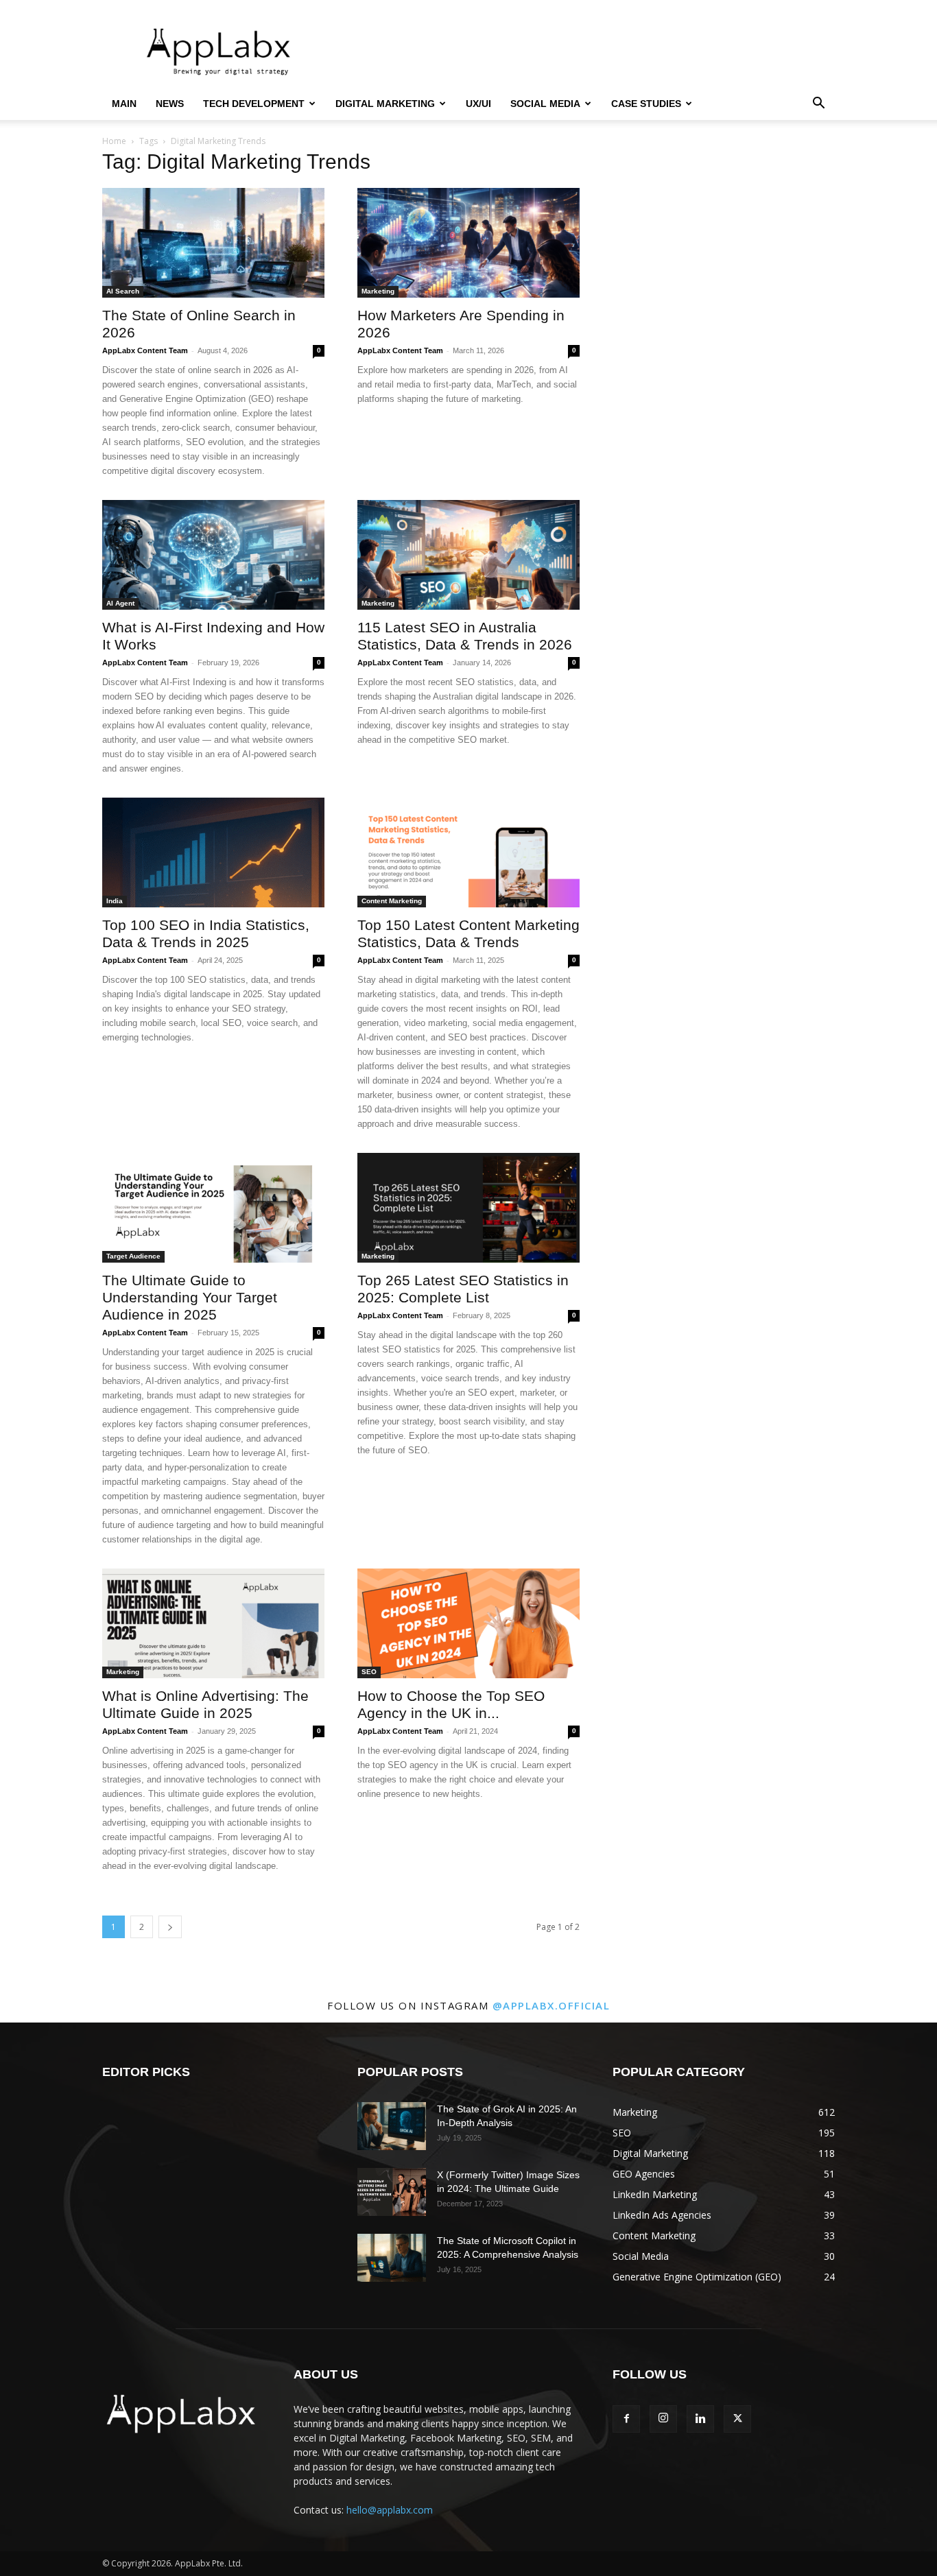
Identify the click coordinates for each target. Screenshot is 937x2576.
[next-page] (170, 1927)
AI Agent (120, 603)
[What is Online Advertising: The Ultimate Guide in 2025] (213, 1623)
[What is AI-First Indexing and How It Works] (213, 555)
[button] (818, 105)
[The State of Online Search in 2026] (213, 243)
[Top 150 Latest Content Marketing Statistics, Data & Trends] (468, 852)
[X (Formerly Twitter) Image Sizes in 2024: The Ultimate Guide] (392, 2192)
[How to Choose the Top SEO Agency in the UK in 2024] (468, 1623)
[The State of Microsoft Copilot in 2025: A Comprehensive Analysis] (392, 2258)
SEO (369, 1672)
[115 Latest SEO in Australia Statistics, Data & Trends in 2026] (468, 555)
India (115, 901)
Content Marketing (392, 901)
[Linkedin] (700, 2419)
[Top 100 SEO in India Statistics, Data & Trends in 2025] (213, 852)
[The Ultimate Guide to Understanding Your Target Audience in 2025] (213, 1208)
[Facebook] (626, 2419)
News (170, 104)
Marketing (378, 291)
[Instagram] (663, 2419)
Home (114, 141)
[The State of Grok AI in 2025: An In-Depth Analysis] (392, 2126)
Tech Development (254, 104)
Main (124, 104)
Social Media (545, 104)
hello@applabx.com (390, 2510)
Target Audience (133, 1256)
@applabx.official (551, 2005)
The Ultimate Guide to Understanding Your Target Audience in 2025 (190, 1297)
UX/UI (478, 104)
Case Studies (646, 104)
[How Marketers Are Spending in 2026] (468, 243)
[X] (737, 2419)
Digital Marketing (385, 104)
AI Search (123, 291)
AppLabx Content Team (145, 350)
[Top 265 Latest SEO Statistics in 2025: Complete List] (468, 1208)
